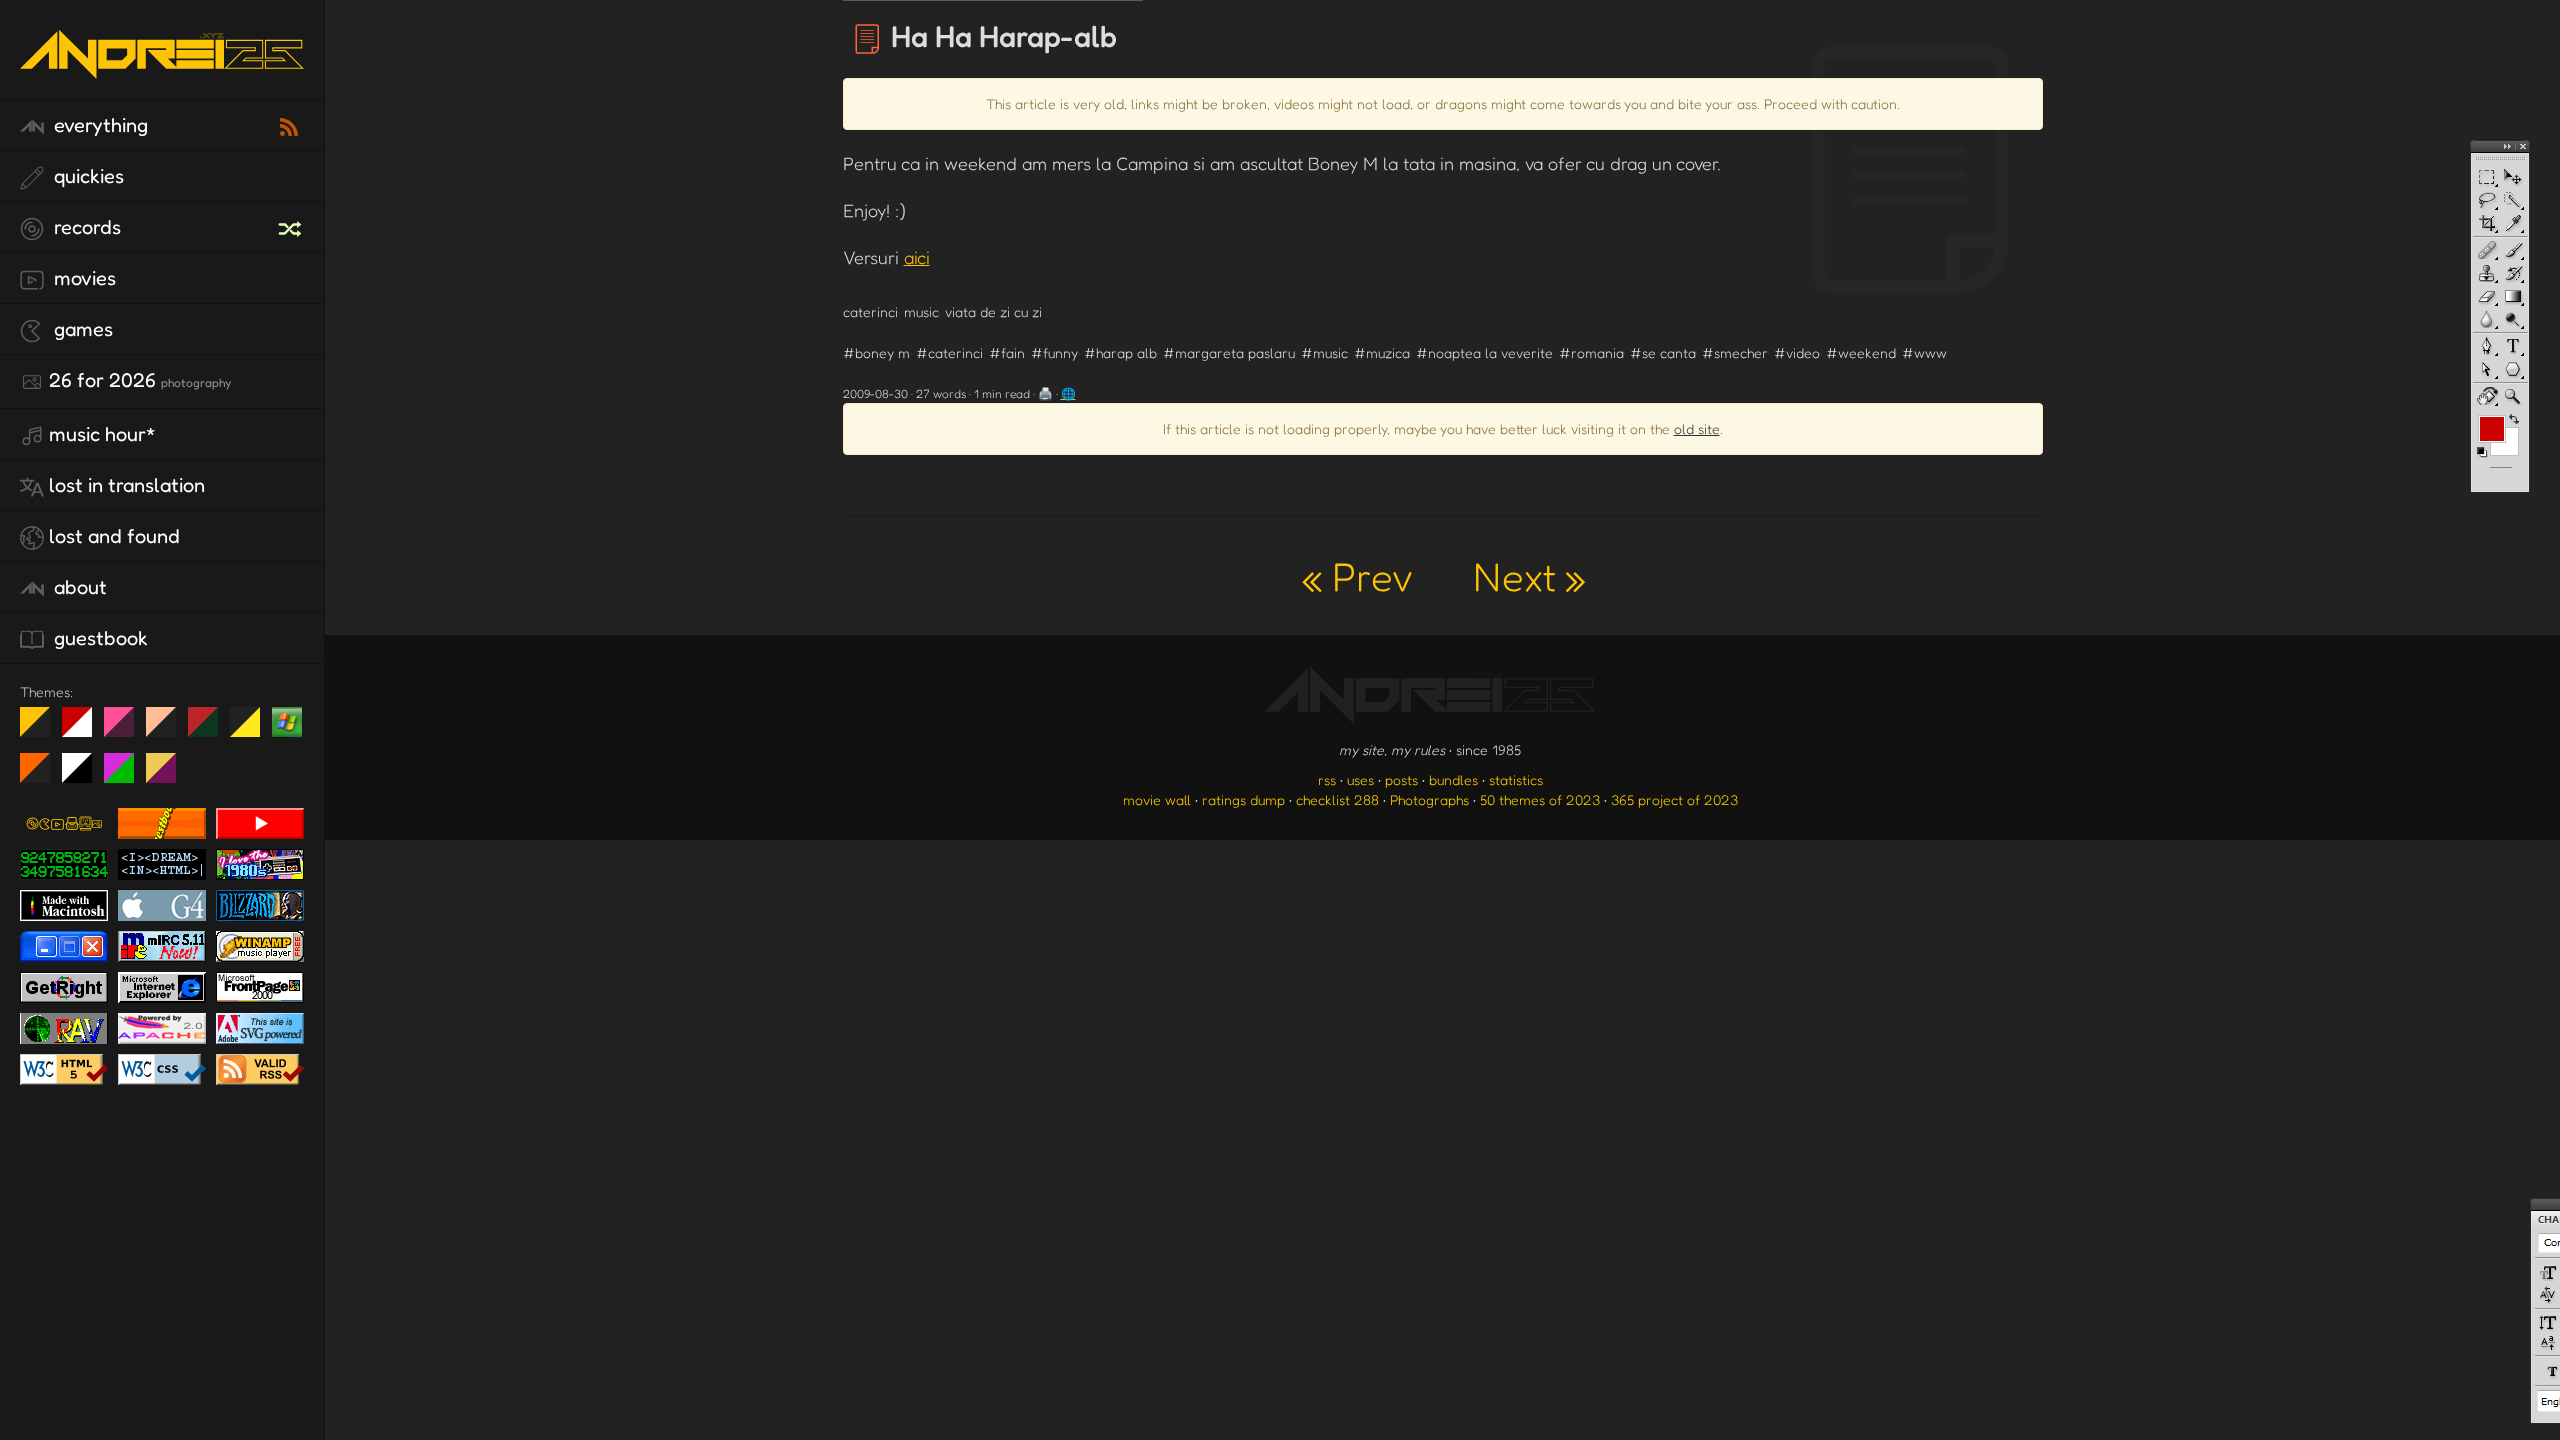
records (85, 227)
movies (82, 278)
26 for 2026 (140, 380)
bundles (1453, 779)
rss (1327, 779)
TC (168, 776)
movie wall (1157, 799)
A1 (126, 776)
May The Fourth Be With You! (252, 730)
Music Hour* (102, 434)
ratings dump (1243, 799)
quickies (86, 176)
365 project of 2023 (1674, 799)
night (42, 730)
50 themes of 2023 (1540, 799)
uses (1360, 779)
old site (1697, 428)
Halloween (42, 776)
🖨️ (1045, 393)
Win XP (287, 722)
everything (98, 125)
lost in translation (127, 485)
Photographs (1429, 799)
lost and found (114, 536)
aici (917, 257)
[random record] (292, 226)
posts (1401, 779)
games (81, 329)
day (84, 730)
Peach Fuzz (168, 730)
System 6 (84, 776)
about (78, 587)
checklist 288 (1337, 799)
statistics (1516, 779)
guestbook (98, 638)
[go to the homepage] (162, 75)
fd (125, 730)
